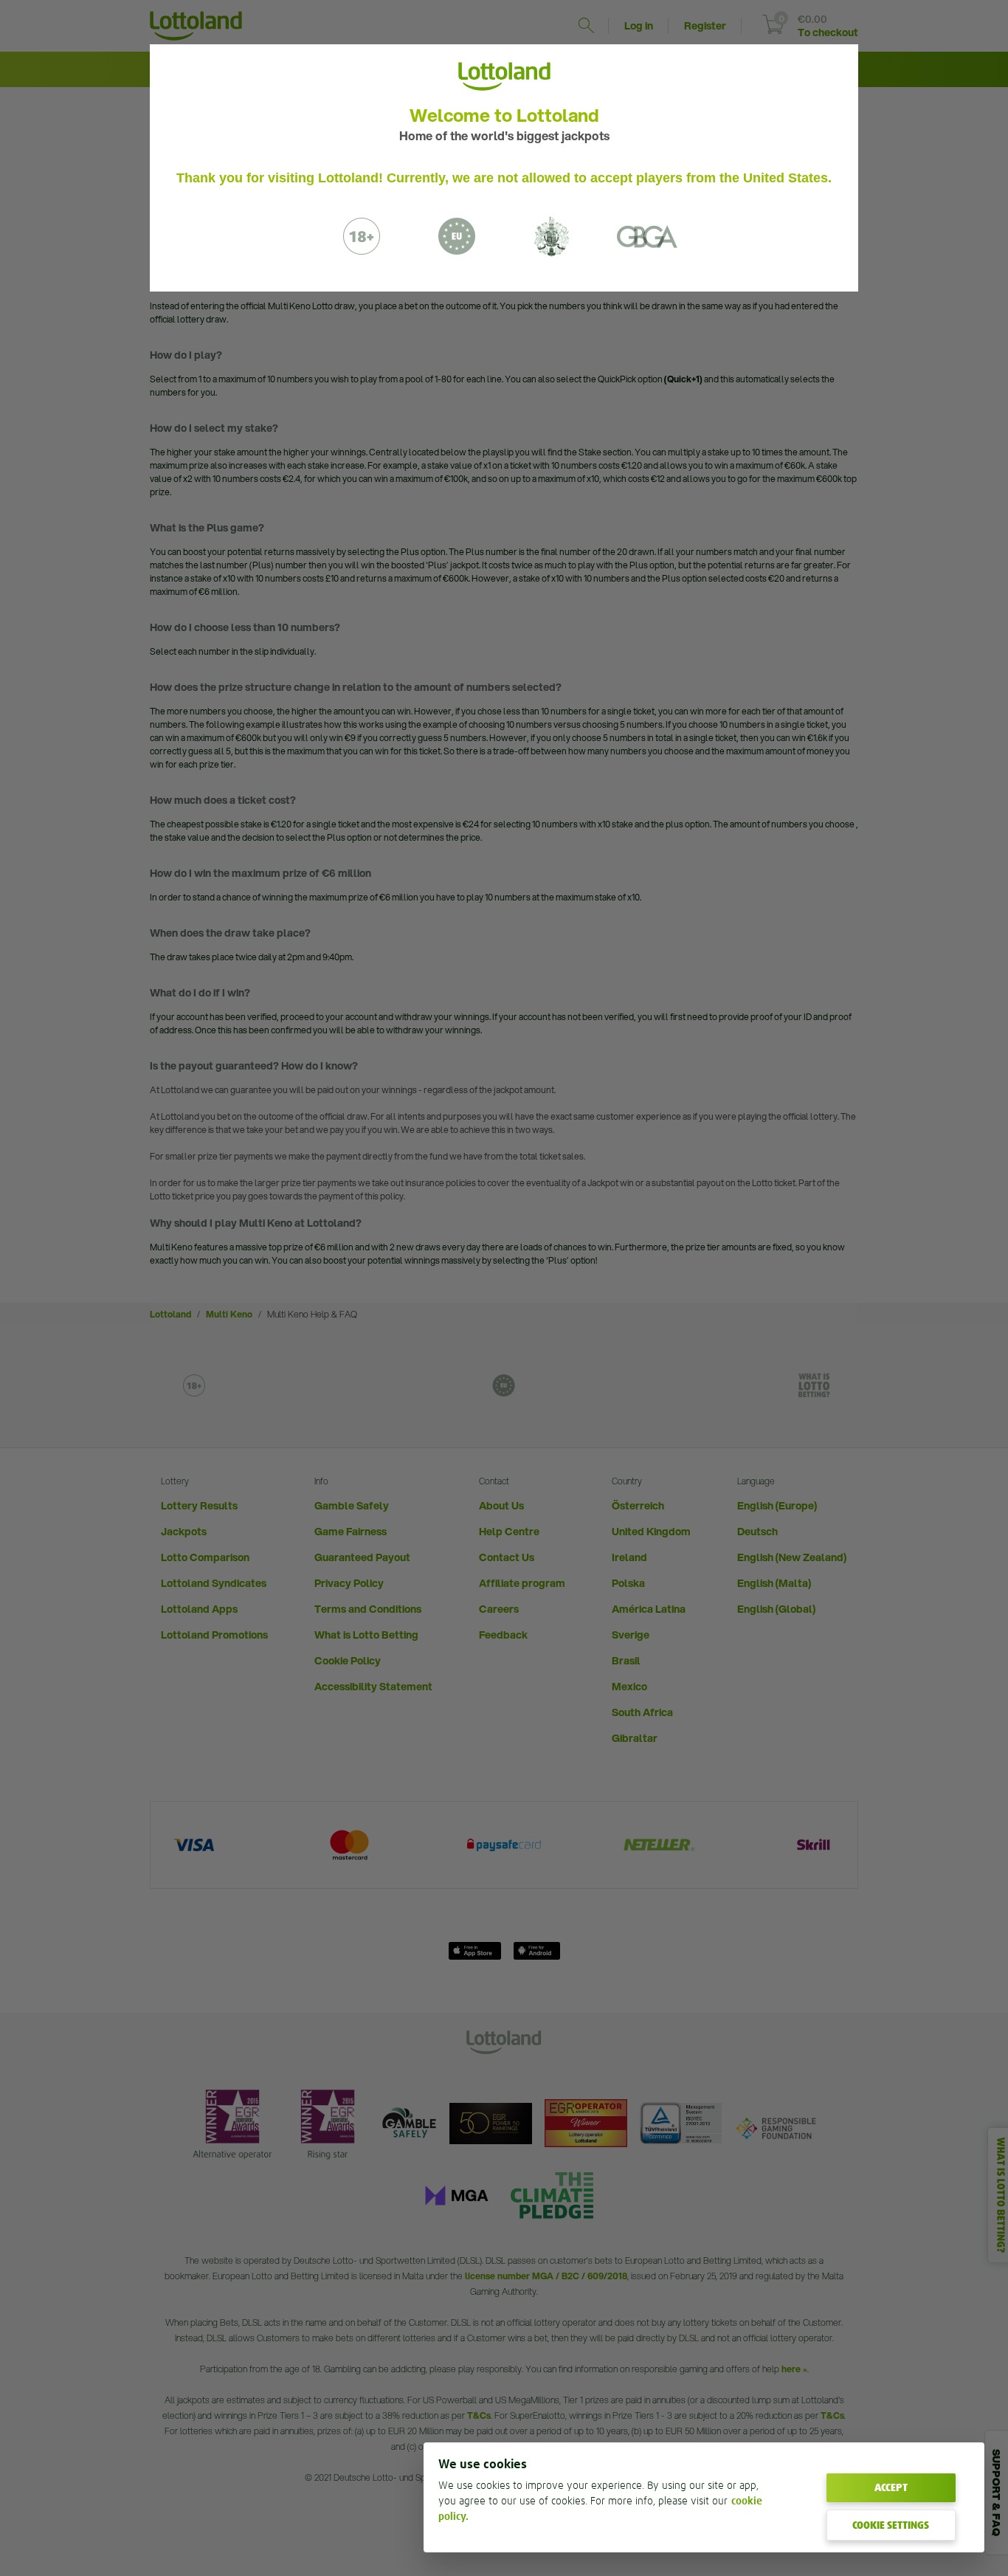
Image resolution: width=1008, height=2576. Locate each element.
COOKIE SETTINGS (891, 2525)
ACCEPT (891, 2487)
